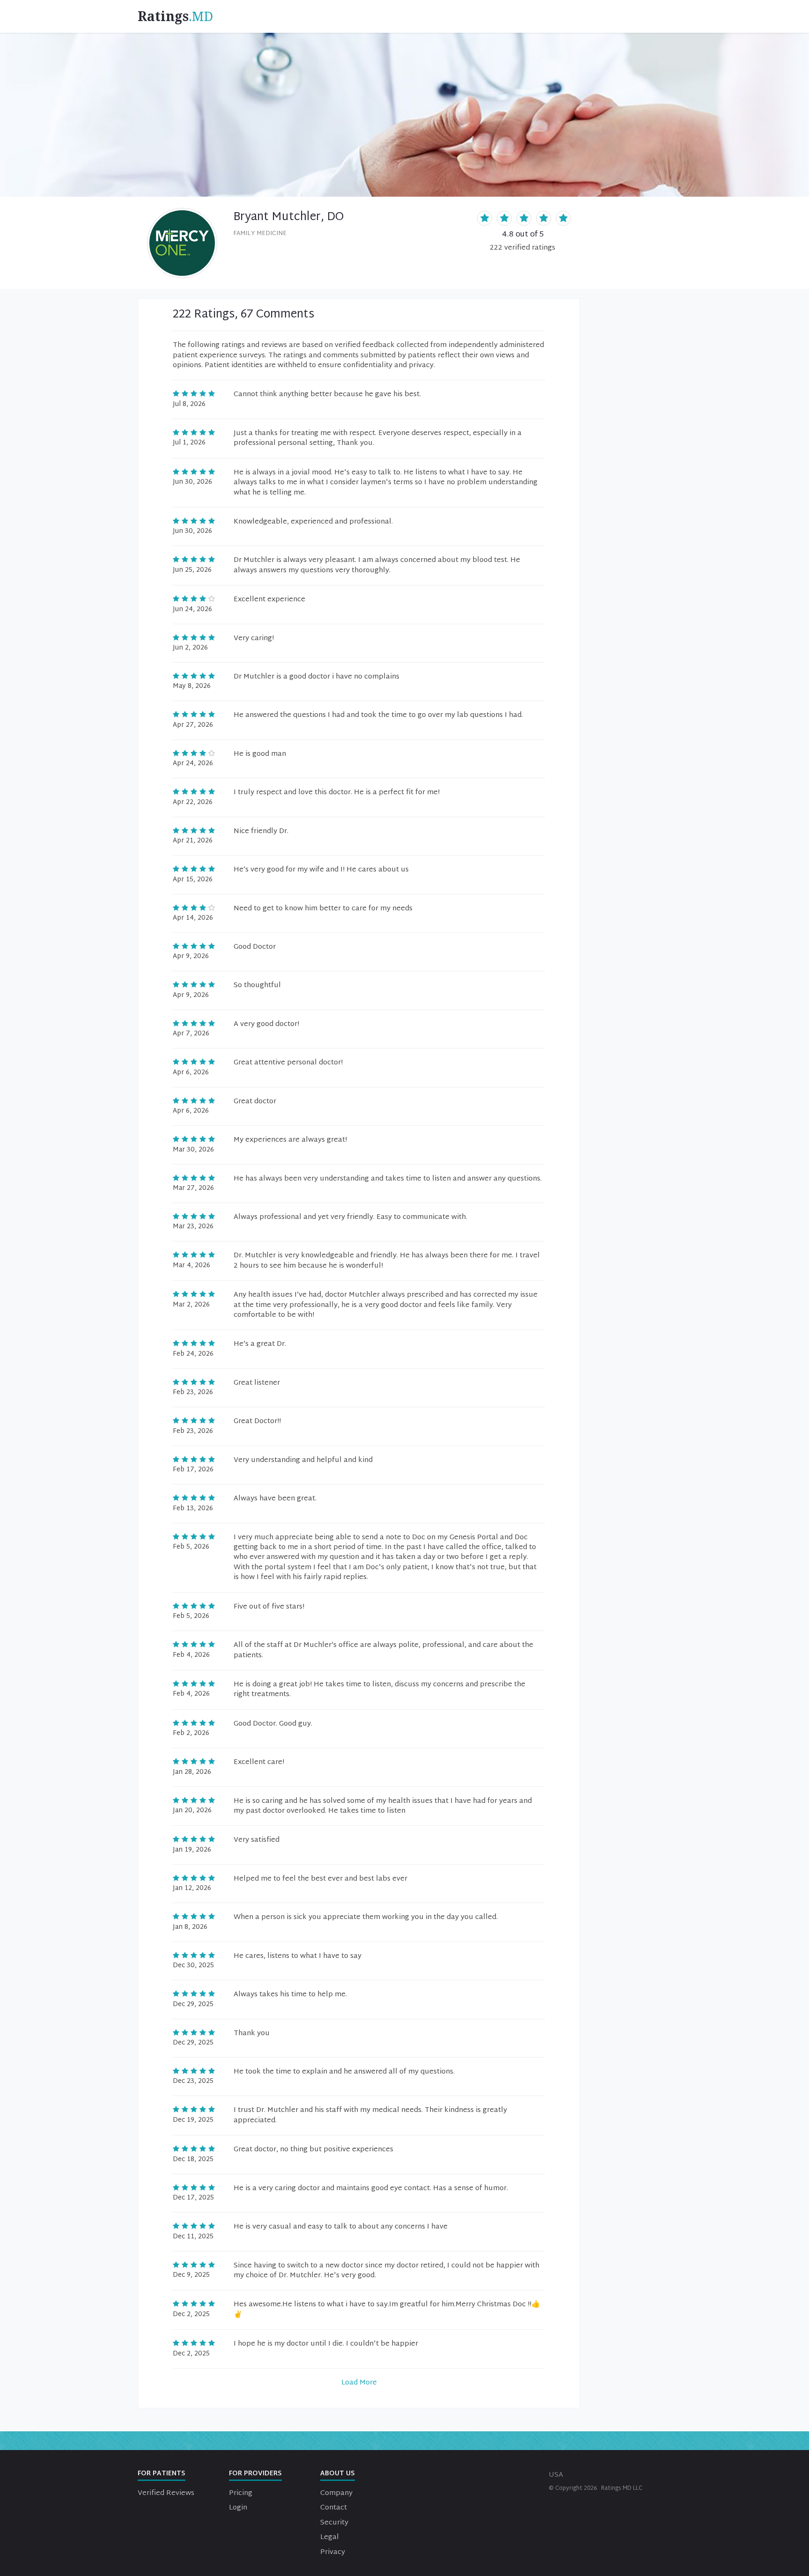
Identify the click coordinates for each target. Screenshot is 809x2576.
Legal (330, 2537)
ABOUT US (338, 2474)
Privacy (333, 2552)
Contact (334, 2508)
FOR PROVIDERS (255, 2474)
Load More (359, 2383)
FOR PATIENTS (162, 2474)
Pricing (241, 2493)
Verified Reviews (166, 2493)
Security (334, 2523)
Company (336, 2493)
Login (238, 2508)
